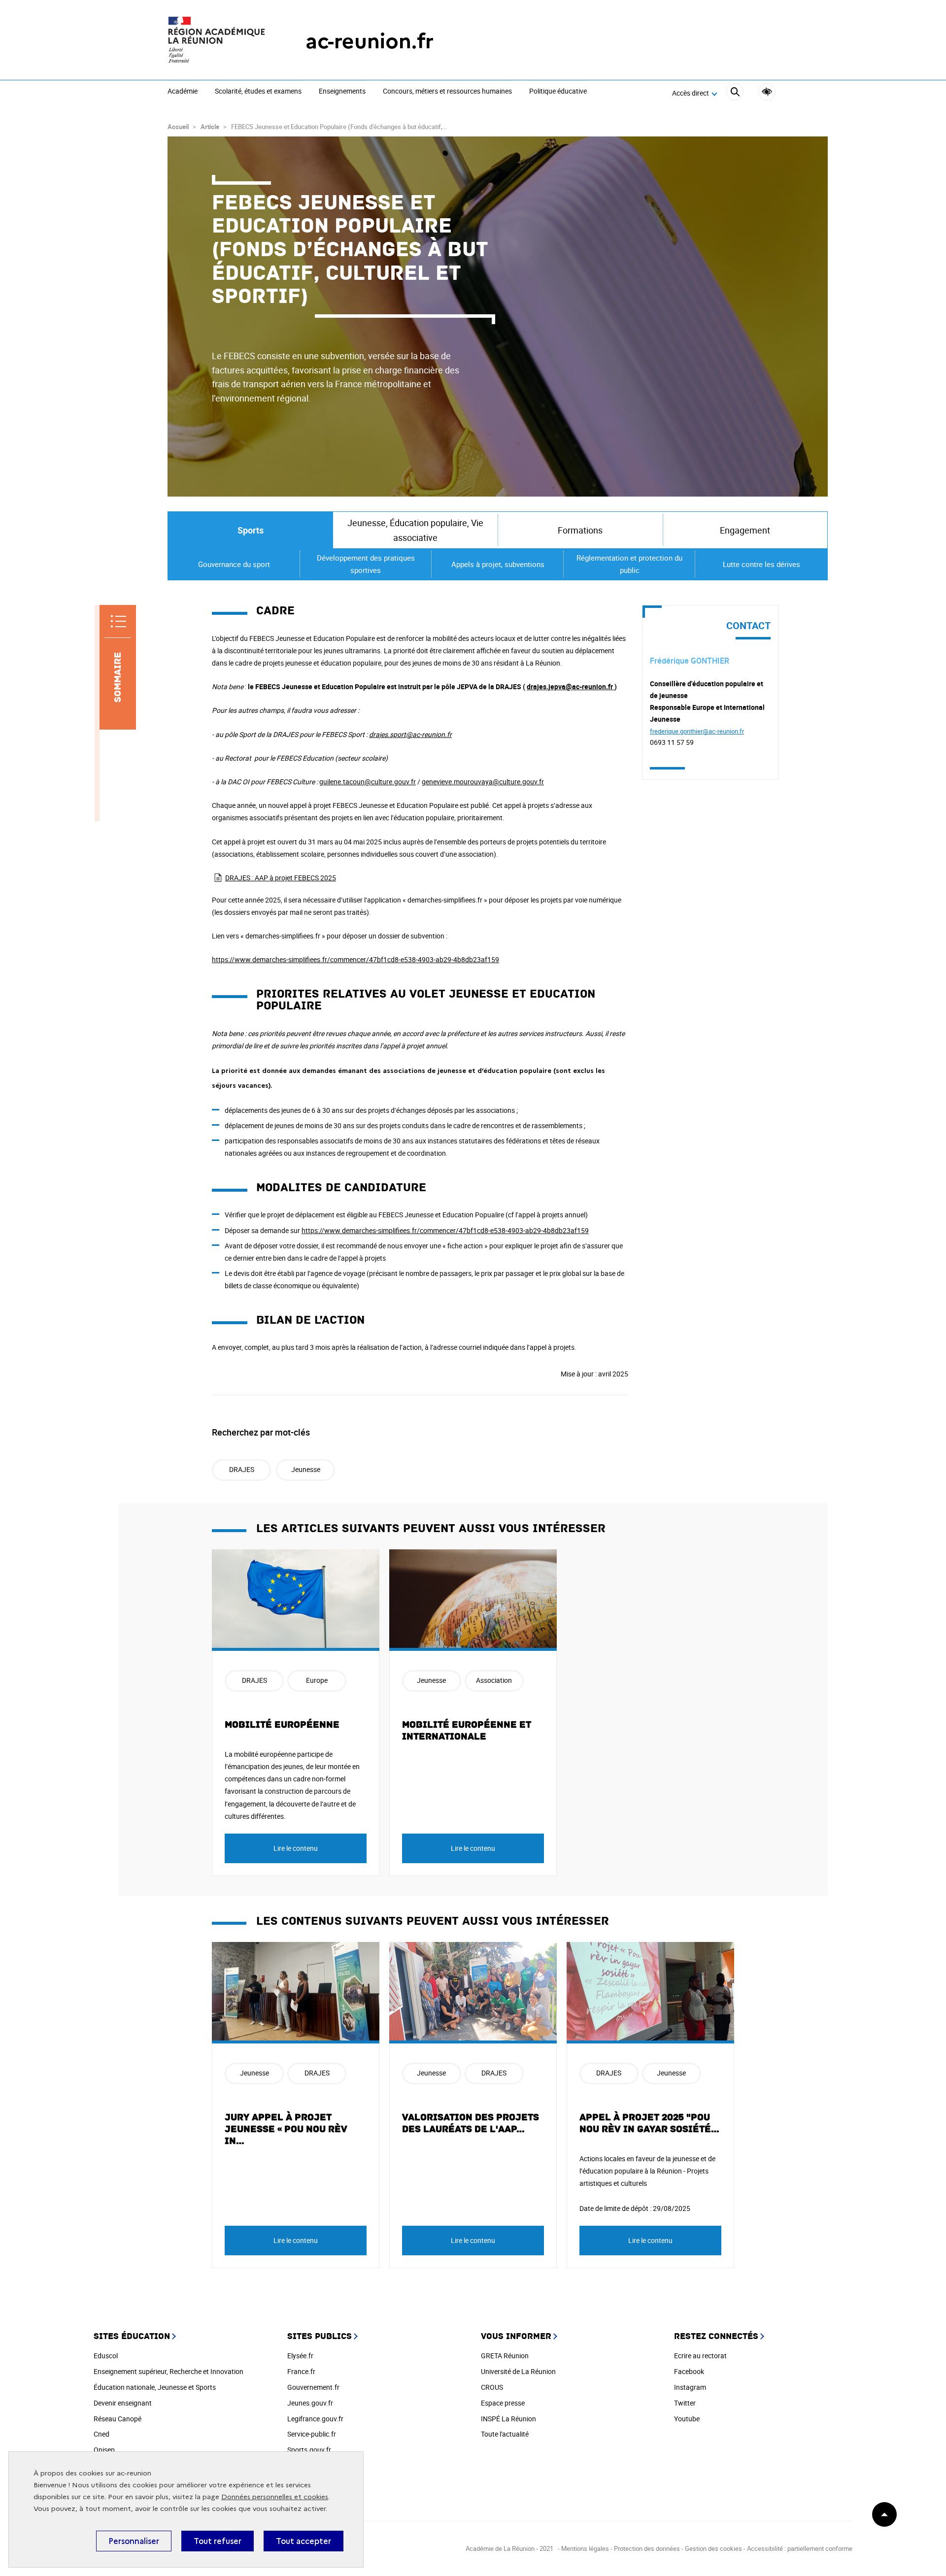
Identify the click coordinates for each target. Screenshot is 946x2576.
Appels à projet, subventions (498, 564)
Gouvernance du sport (234, 564)
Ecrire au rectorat (700, 2356)
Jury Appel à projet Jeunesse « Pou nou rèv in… (286, 2129)
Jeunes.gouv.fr (310, 2403)
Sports (251, 530)
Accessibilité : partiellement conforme (800, 2548)
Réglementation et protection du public (629, 564)
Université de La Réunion (518, 2371)
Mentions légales (586, 2548)
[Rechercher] (735, 93)
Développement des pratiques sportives (366, 564)
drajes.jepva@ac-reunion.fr (570, 686)
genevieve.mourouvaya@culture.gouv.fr (483, 782)
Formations (580, 530)
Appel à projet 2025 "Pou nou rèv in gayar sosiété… (650, 2123)
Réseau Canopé (118, 2419)
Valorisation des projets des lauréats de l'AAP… (471, 2123)
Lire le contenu (296, 1848)
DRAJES (242, 1469)
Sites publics (320, 2336)
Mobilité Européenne (282, 1725)
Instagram (690, 2387)
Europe (317, 1680)
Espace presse (503, 2403)
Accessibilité (767, 92)
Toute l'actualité (505, 2434)
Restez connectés (716, 2336)
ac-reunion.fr (370, 41)
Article (210, 127)
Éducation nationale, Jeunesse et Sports (155, 2387)
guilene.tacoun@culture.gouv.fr (368, 782)
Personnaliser (134, 2541)
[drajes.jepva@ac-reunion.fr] (614, 686)
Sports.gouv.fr (309, 2450)
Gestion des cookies (713, 2548)
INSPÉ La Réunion (508, 2419)
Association (494, 1680)
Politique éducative (558, 92)
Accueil (178, 127)
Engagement (745, 530)
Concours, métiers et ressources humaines (447, 92)
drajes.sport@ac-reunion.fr (410, 734)
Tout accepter (304, 2541)
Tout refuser (218, 2541)
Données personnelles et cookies (275, 2497)
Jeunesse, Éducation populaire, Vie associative (415, 530)
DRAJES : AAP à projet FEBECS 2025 (281, 878)
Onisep (104, 2450)
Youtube (687, 2419)
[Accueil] (217, 41)
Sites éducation (132, 2336)
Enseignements (342, 92)
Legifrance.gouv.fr (315, 2419)
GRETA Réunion (505, 2356)
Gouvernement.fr (313, 2387)
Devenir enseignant (123, 2403)
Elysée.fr (300, 2356)
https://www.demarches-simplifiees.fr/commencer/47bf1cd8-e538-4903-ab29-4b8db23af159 (355, 959)
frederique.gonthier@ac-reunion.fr (697, 731)
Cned (101, 2434)
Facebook (689, 2371)
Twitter (685, 2403)
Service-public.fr (312, 2434)
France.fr (301, 2371)
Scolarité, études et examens (258, 92)
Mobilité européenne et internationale (467, 1731)
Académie (183, 92)
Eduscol (106, 2356)
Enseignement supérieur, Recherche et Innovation (169, 2371)
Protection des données (647, 2548)
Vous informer (516, 2336)
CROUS (492, 2387)
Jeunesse (306, 1469)
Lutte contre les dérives (761, 564)
